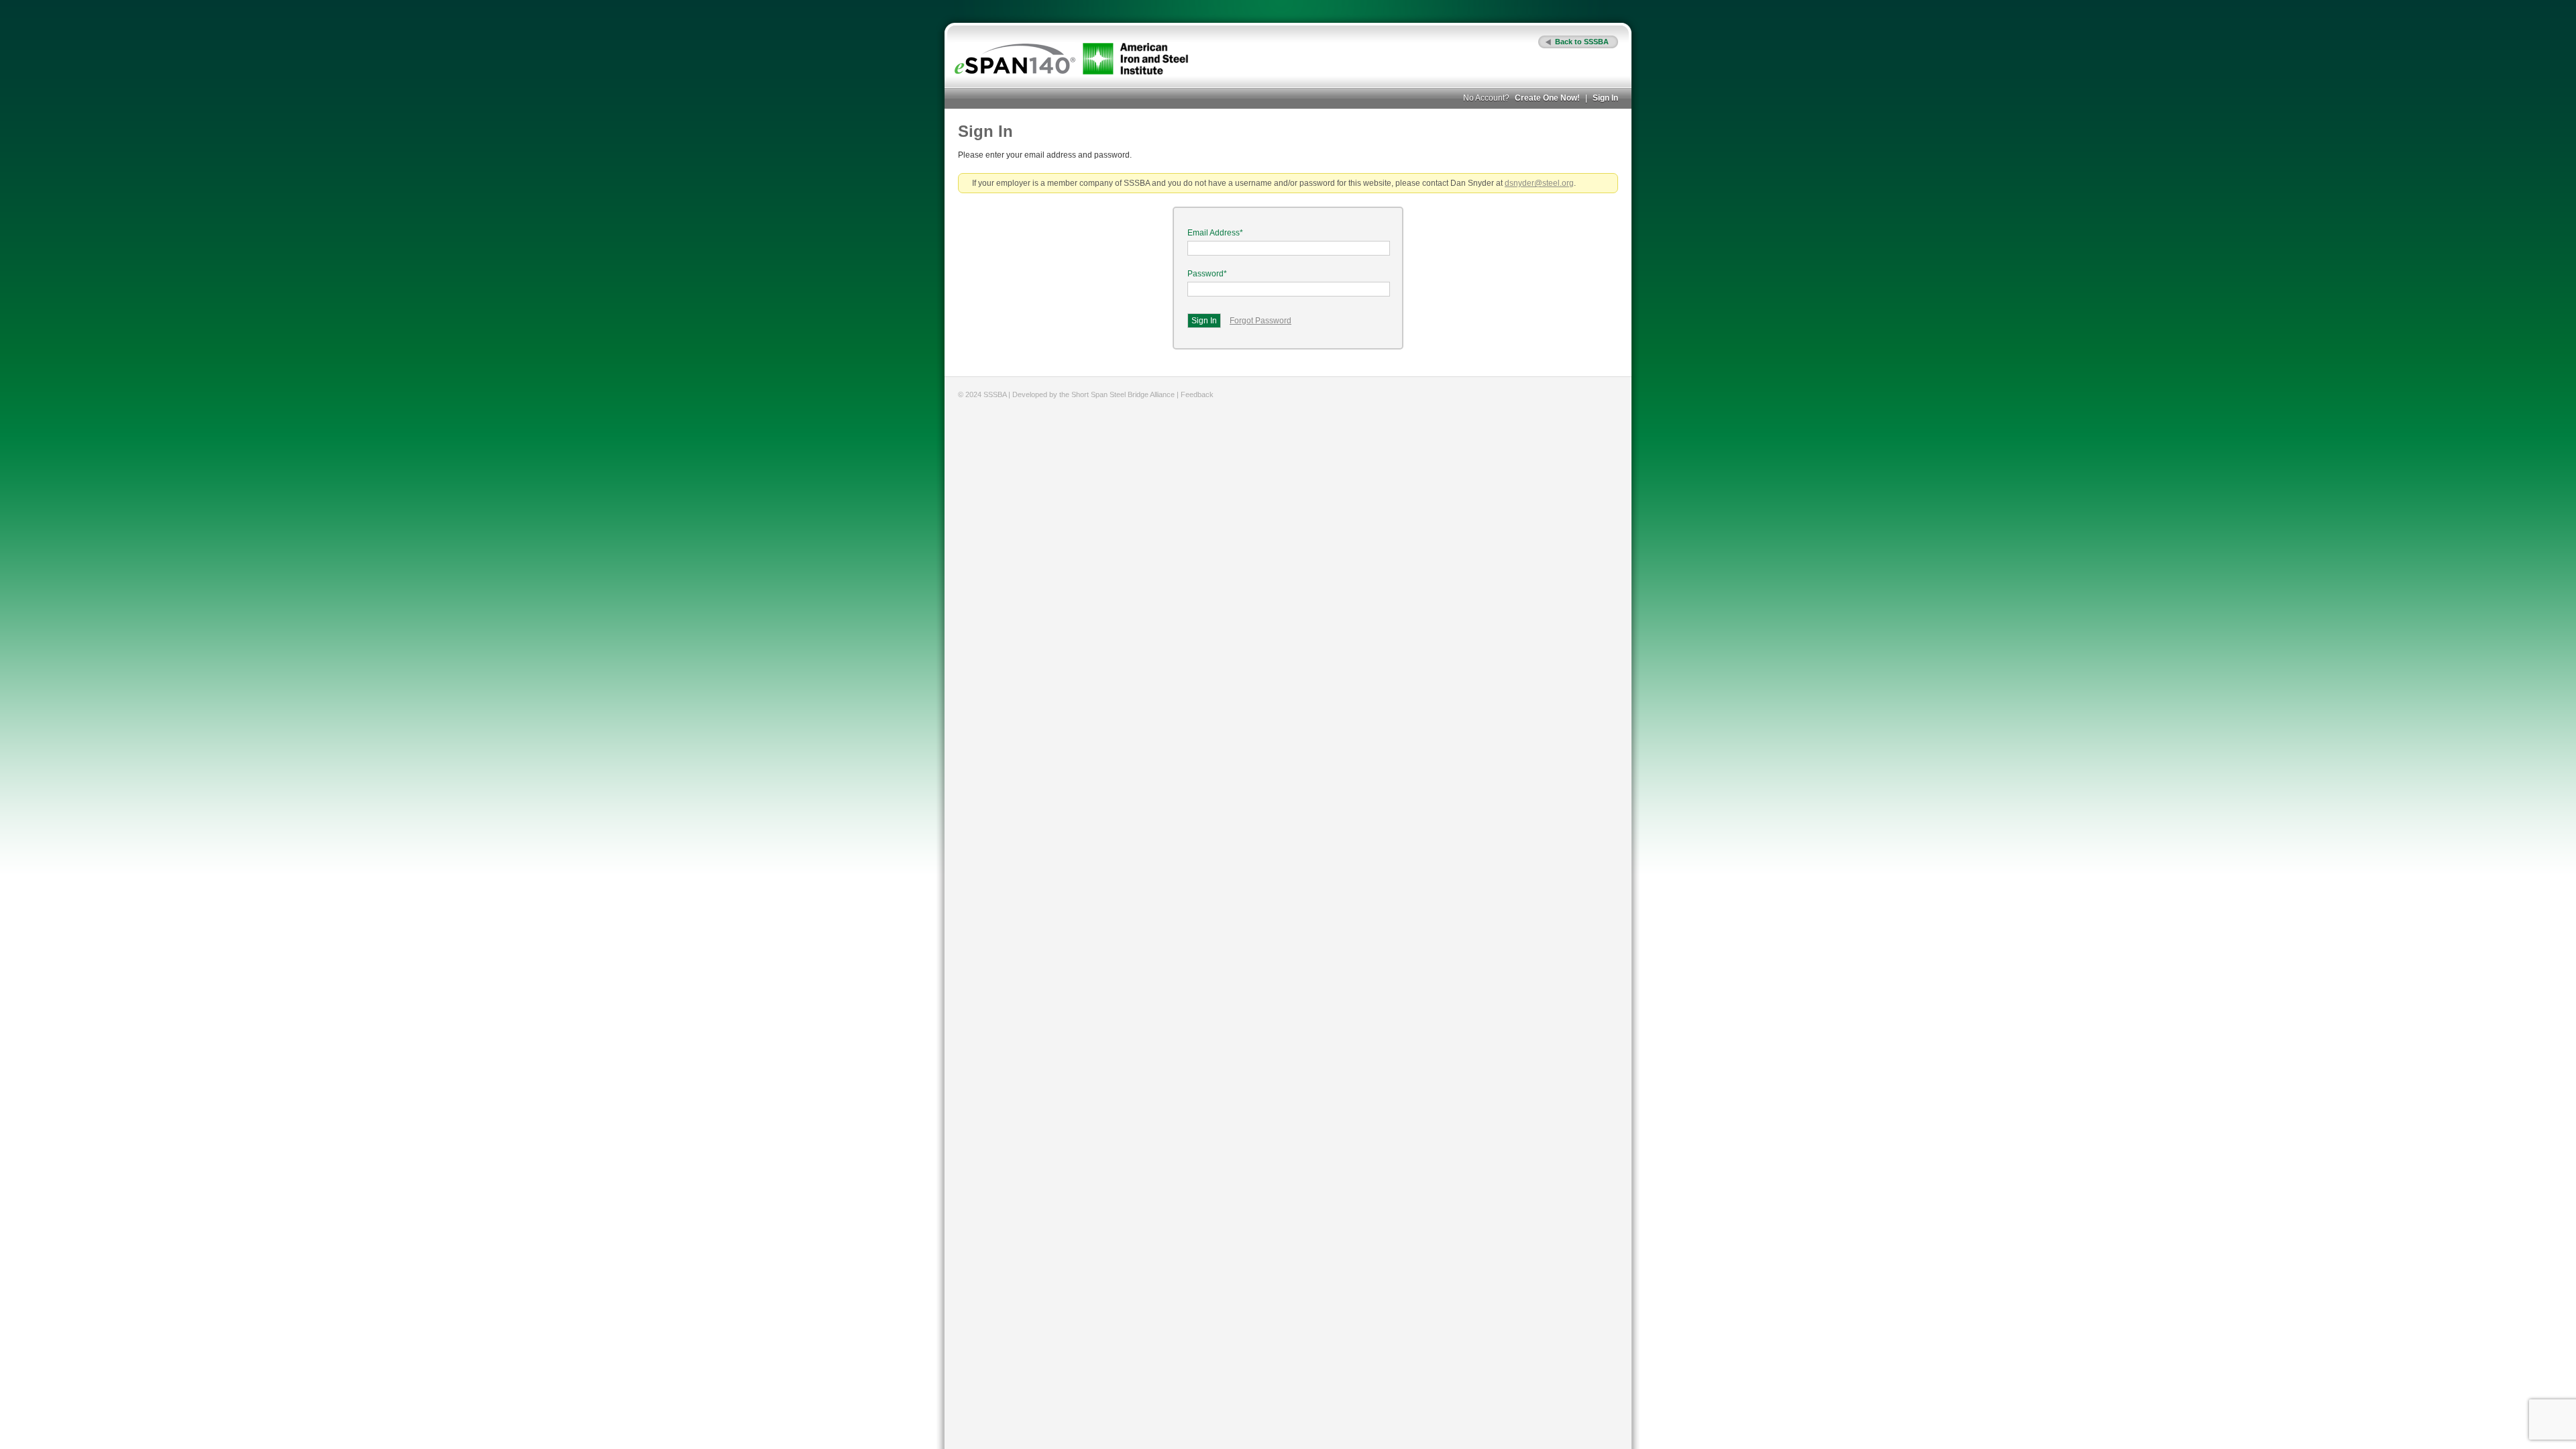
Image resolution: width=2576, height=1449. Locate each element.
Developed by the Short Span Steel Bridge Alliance (1093, 394)
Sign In (1605, 98)
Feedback (1197, 394)
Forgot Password (1260, 321)
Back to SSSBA (1582, 42)
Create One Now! (1547, 98)
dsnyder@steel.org (1539, 183)
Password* (1207, 274)
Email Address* (1215, 233)
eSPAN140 (1015, 59)
